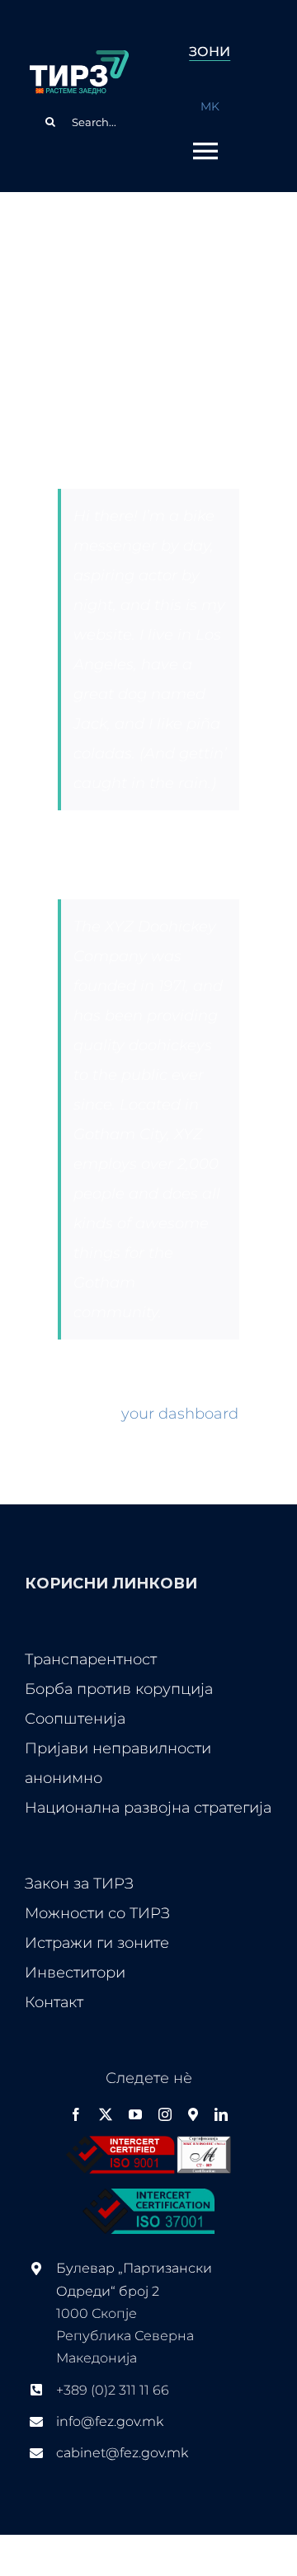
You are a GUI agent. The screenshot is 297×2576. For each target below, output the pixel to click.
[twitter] (106, 2114)
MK (210, 106)
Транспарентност (91, 1659)
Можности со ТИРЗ (97, 1913)
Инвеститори (75, 1973)
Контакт (54, 2002)
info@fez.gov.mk (110, 2421)
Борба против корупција (119, 1689)
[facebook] (76, 2114)
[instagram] (165, 2114)
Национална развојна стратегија (148, 1808)
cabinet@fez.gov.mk (122, 2453)
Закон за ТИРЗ (79, 1884)
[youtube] (135, 2114)
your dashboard (180, 1414)
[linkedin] (221, 2114)
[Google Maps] (193, 2114)
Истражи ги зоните (97, 1943)
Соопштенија (75, 1719)
